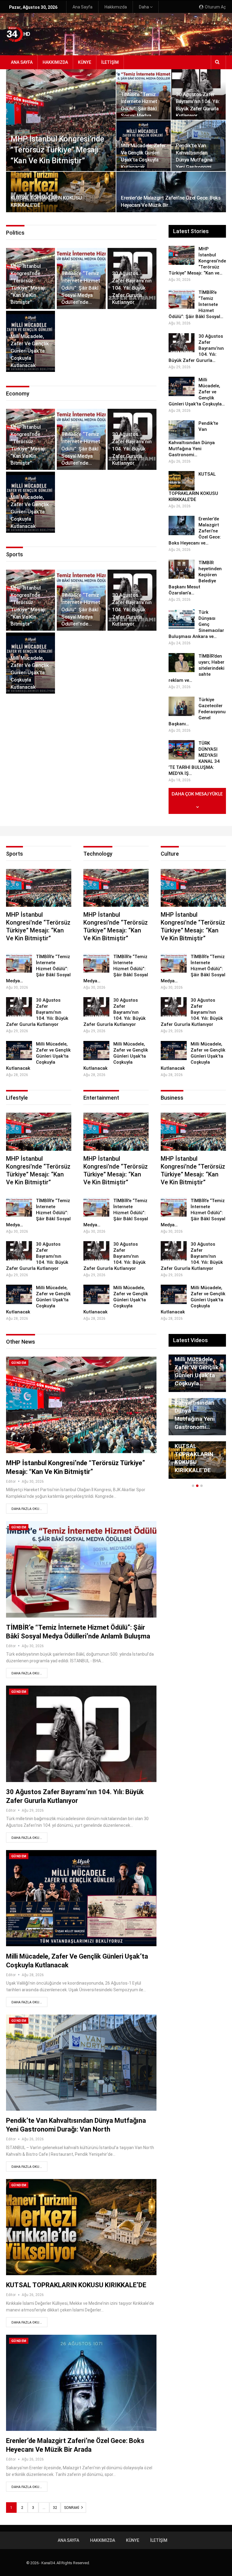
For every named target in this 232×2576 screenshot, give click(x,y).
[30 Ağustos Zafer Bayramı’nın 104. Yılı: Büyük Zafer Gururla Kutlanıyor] (182, 343)
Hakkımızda (116, 7)
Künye (85, 62)
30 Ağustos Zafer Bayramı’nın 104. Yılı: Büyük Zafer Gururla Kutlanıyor (132, 288)
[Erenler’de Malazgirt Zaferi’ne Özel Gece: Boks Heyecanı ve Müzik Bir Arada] (171, 192)
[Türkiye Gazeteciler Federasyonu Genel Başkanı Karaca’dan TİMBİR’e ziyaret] (182, 706)
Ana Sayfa (82, 7)
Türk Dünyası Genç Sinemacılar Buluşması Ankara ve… (192, 1454)
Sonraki (72, 2508)
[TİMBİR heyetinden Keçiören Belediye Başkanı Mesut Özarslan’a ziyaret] (182, 569)
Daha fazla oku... (27, 1509)
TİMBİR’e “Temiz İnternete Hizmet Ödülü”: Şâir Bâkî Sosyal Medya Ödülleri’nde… (81, 288)
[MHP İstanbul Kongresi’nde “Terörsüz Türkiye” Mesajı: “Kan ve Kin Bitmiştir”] (61, 120)
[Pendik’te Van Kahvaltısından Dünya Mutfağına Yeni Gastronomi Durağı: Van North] (182, 430)
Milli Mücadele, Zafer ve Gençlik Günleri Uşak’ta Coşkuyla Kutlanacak (30, 351)
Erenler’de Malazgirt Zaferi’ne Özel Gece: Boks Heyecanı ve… (193, 1367)
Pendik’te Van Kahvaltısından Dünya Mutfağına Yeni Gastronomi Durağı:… (194, 160)
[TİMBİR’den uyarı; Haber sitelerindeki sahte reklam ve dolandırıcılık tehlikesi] (182, 663)
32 (55, 2508)
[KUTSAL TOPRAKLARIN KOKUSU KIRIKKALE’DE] (61, 192)
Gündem (19, 1363)
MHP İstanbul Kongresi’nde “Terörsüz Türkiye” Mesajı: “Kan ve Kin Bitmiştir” (57, 150)
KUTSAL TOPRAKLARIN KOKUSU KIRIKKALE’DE (76, 2285)
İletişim (110, 62)
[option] (197, 1420)
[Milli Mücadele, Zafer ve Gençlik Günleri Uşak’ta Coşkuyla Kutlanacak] (182, 386)
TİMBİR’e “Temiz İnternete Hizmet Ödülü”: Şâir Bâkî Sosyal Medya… (38, 969)
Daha (144, 7)
